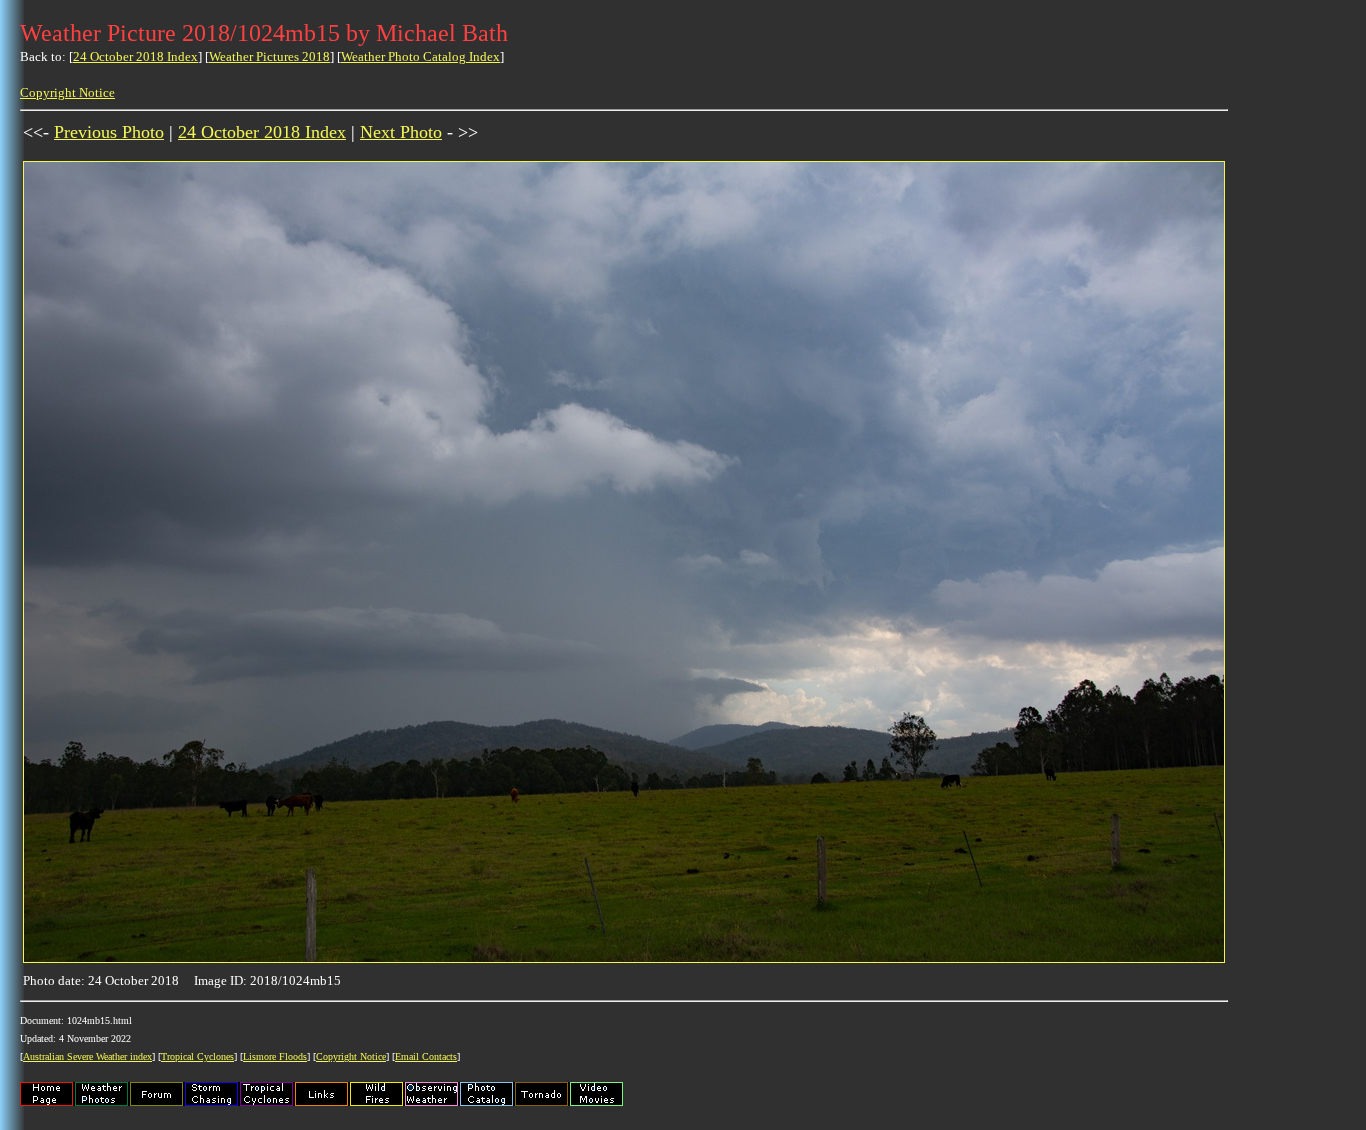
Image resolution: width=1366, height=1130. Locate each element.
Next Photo (401, 132)
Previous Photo (109, 132)
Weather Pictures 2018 (269, 56)
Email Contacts (426, 1056)
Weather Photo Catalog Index (420, 56)
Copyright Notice (67, 92)
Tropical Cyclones (197, 1056)
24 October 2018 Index (135, 56)
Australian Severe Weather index (87, 1056)
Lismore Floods (275, 1056)
